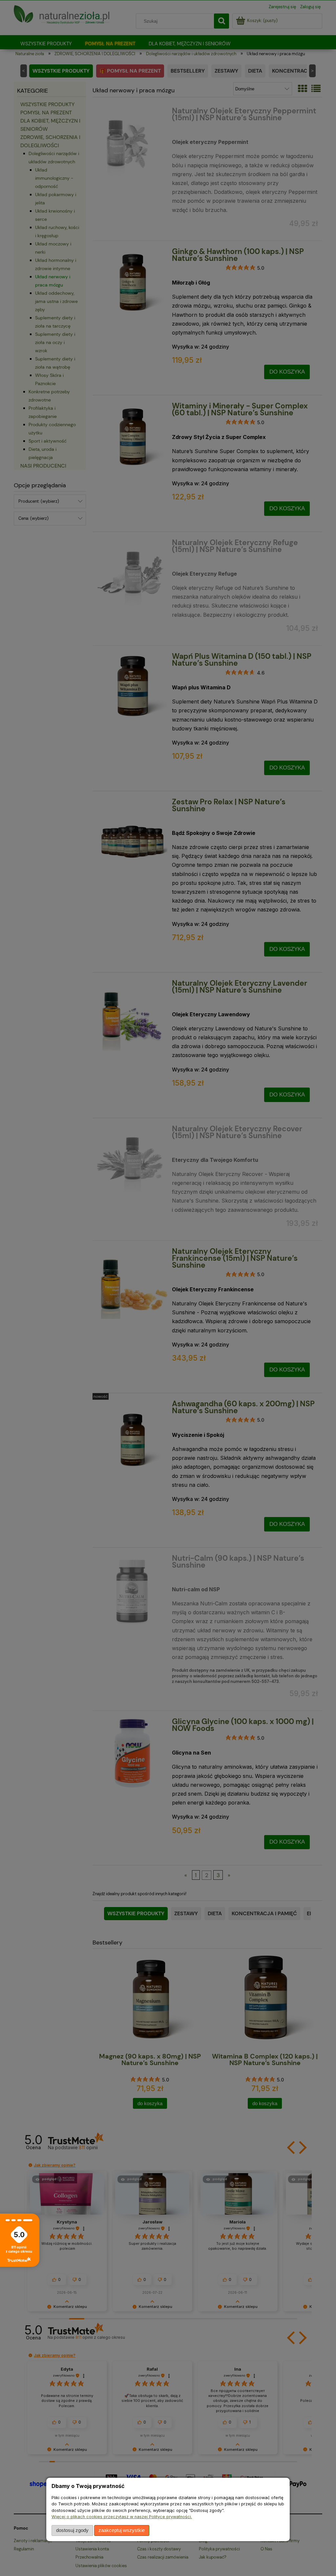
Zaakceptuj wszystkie (122, 2530)
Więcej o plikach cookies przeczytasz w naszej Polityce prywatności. (122, 2517)
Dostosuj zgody (72, 2530)
